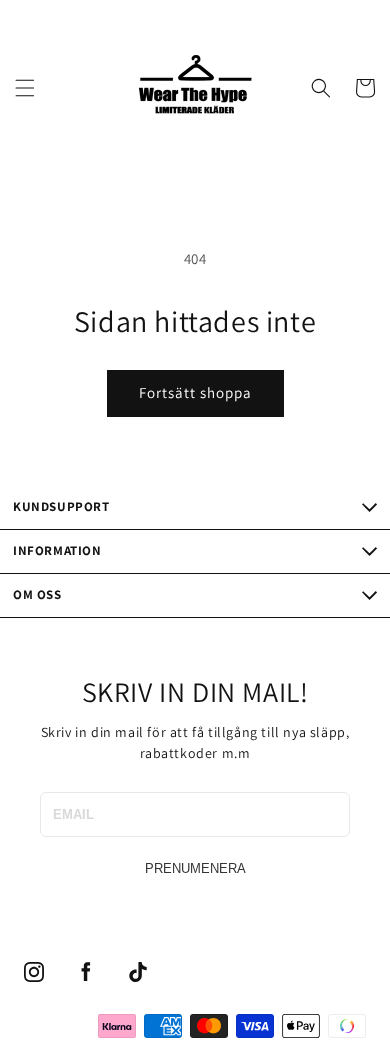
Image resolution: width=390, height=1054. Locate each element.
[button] (25, 88)
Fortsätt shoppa (195, 392)
